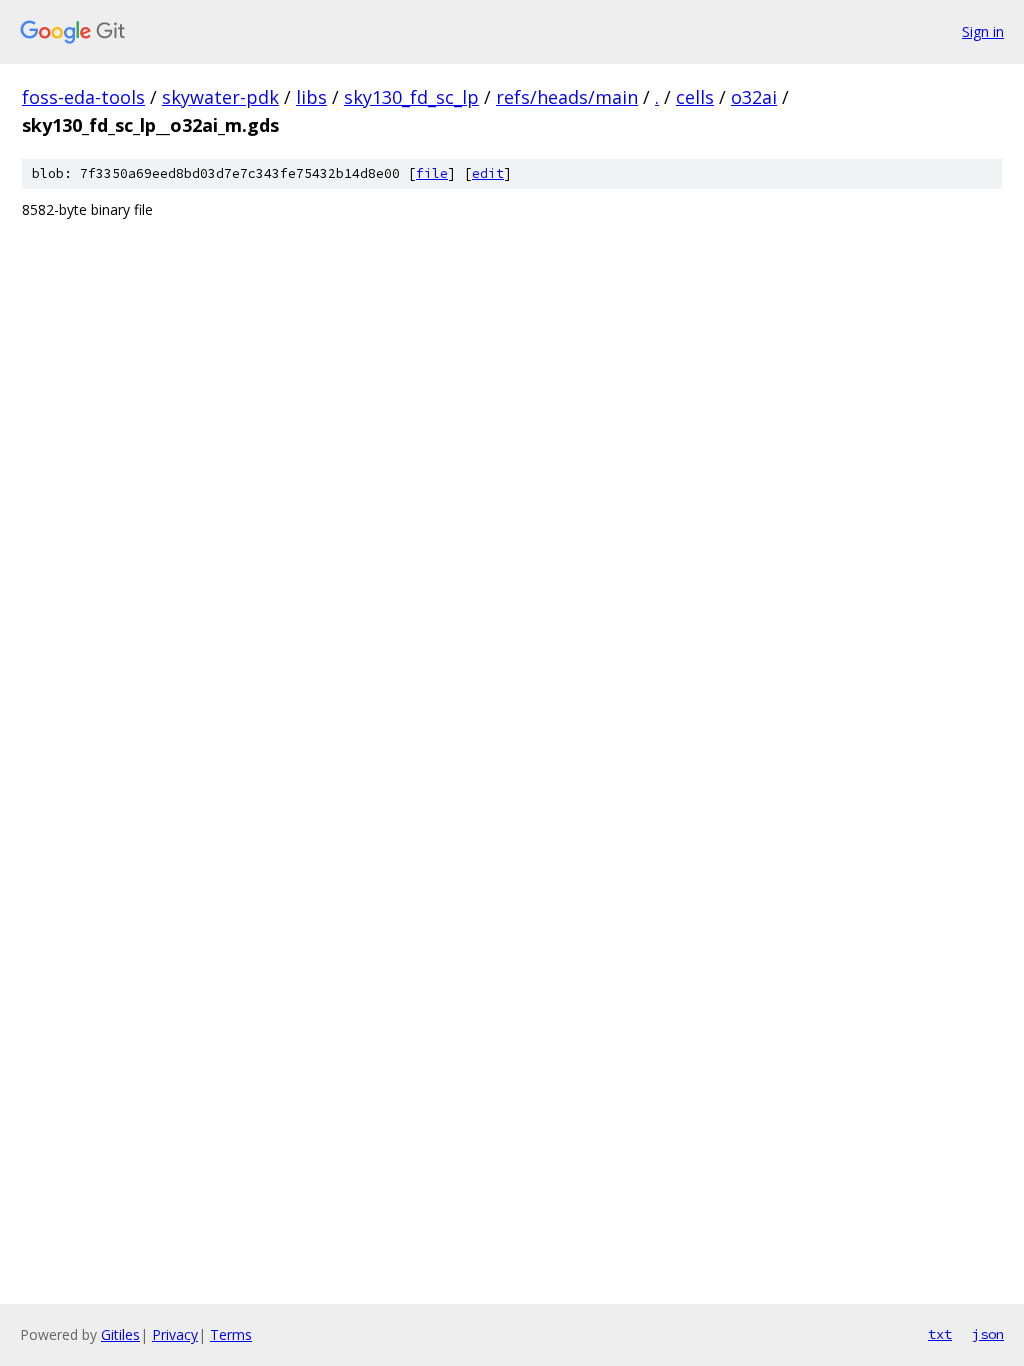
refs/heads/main (567, 97)
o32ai (754, 97)
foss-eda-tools (83, 97)
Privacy (175, 1334)
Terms (231, 1334)
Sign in (983, 31)
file (432, 173)
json (988, 1334)
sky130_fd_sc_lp (411, 97)
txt (940, 1334)
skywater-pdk (220, 97)
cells (695, 97)
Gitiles (120, 1334)
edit (488, 173)
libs (311, 97)
